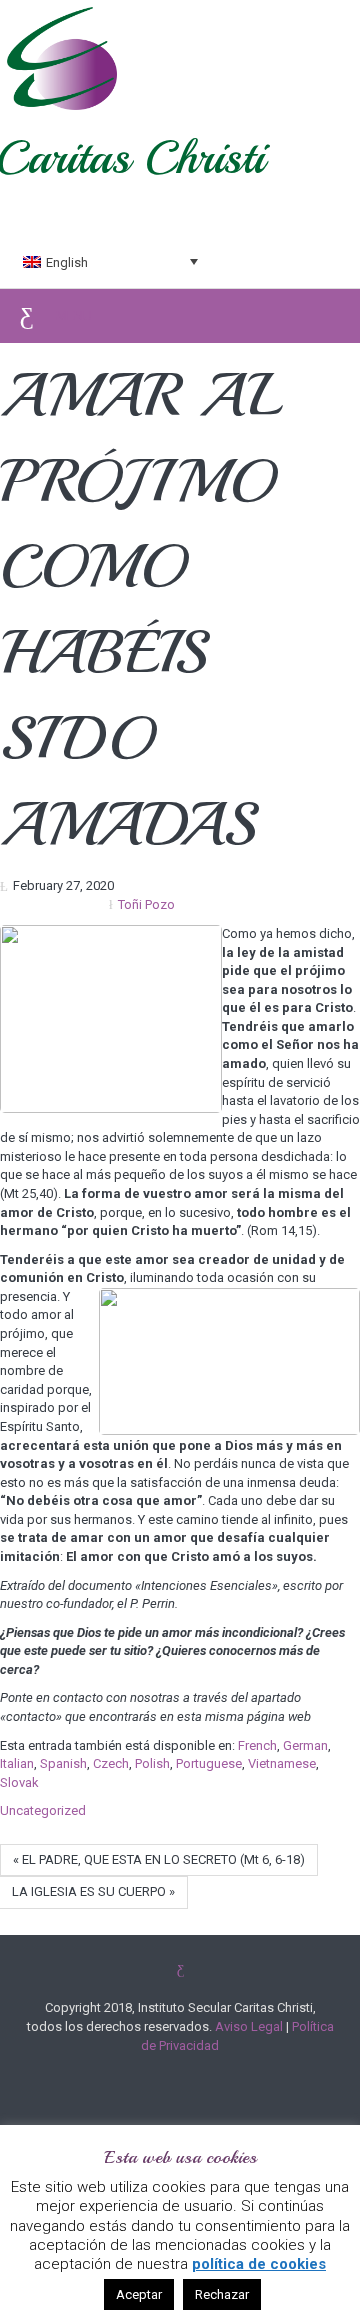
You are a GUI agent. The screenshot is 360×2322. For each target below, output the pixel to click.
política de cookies (259, 2264)
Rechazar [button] (222, 2294)
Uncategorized (43, 1810)
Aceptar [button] (139, 2294)
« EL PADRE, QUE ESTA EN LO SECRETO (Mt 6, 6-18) (159, 1859)
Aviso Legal (249, 2026)
